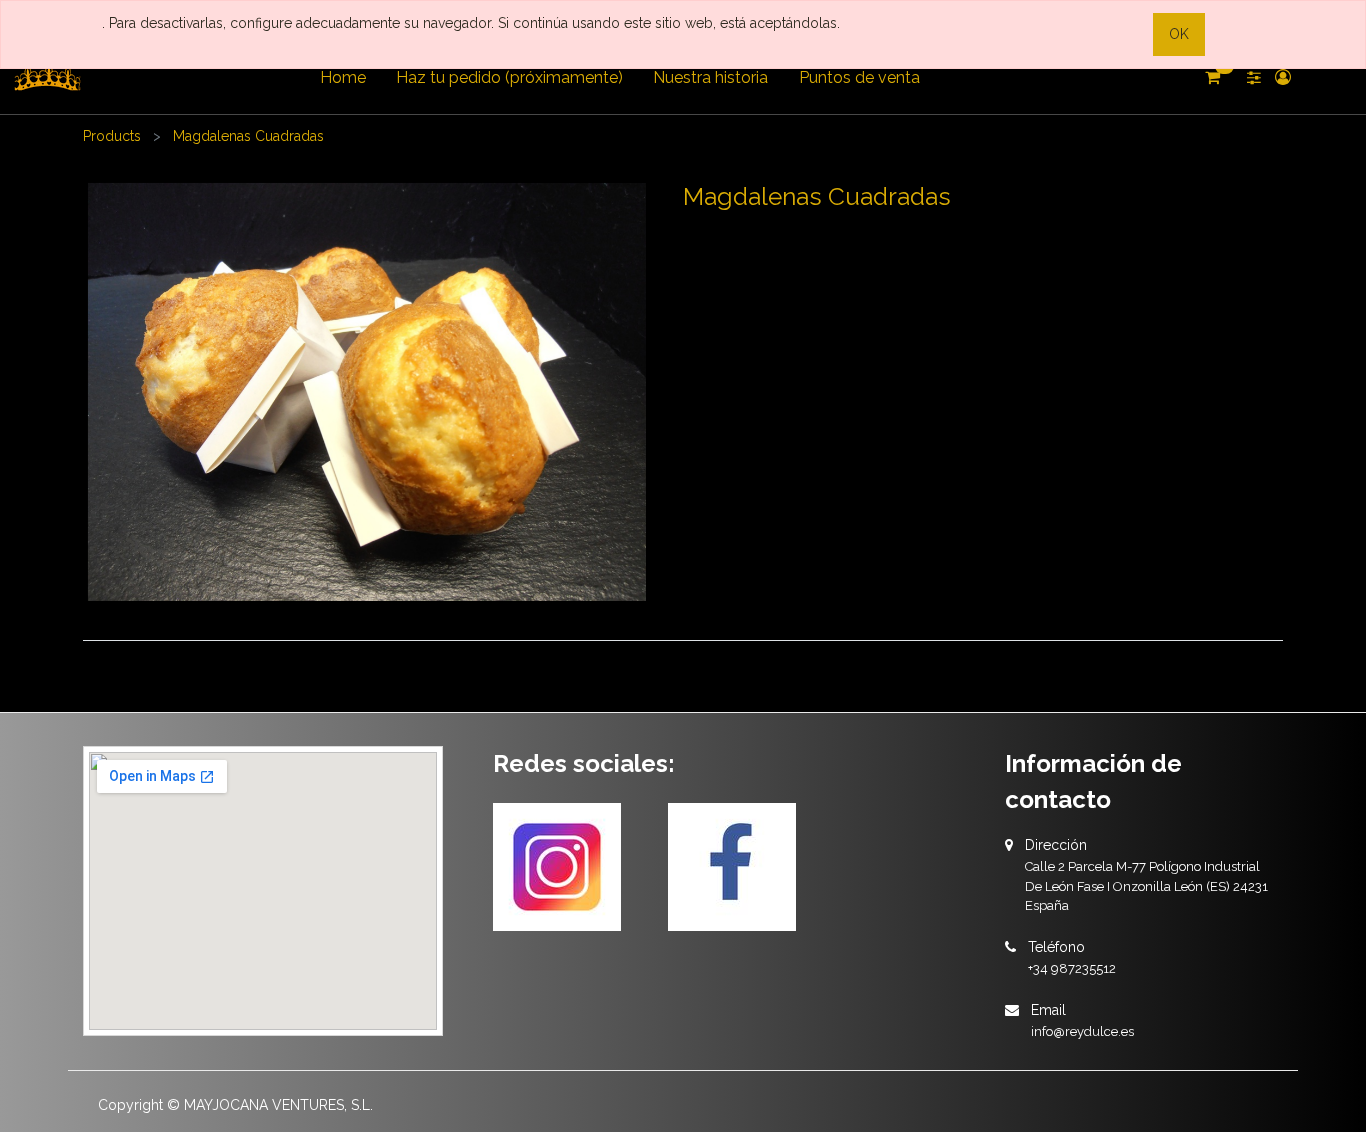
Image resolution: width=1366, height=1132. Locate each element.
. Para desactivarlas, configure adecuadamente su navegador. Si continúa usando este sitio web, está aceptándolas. (471, 23)
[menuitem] (342, 78)
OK (1179, 34)
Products (112, 136)
